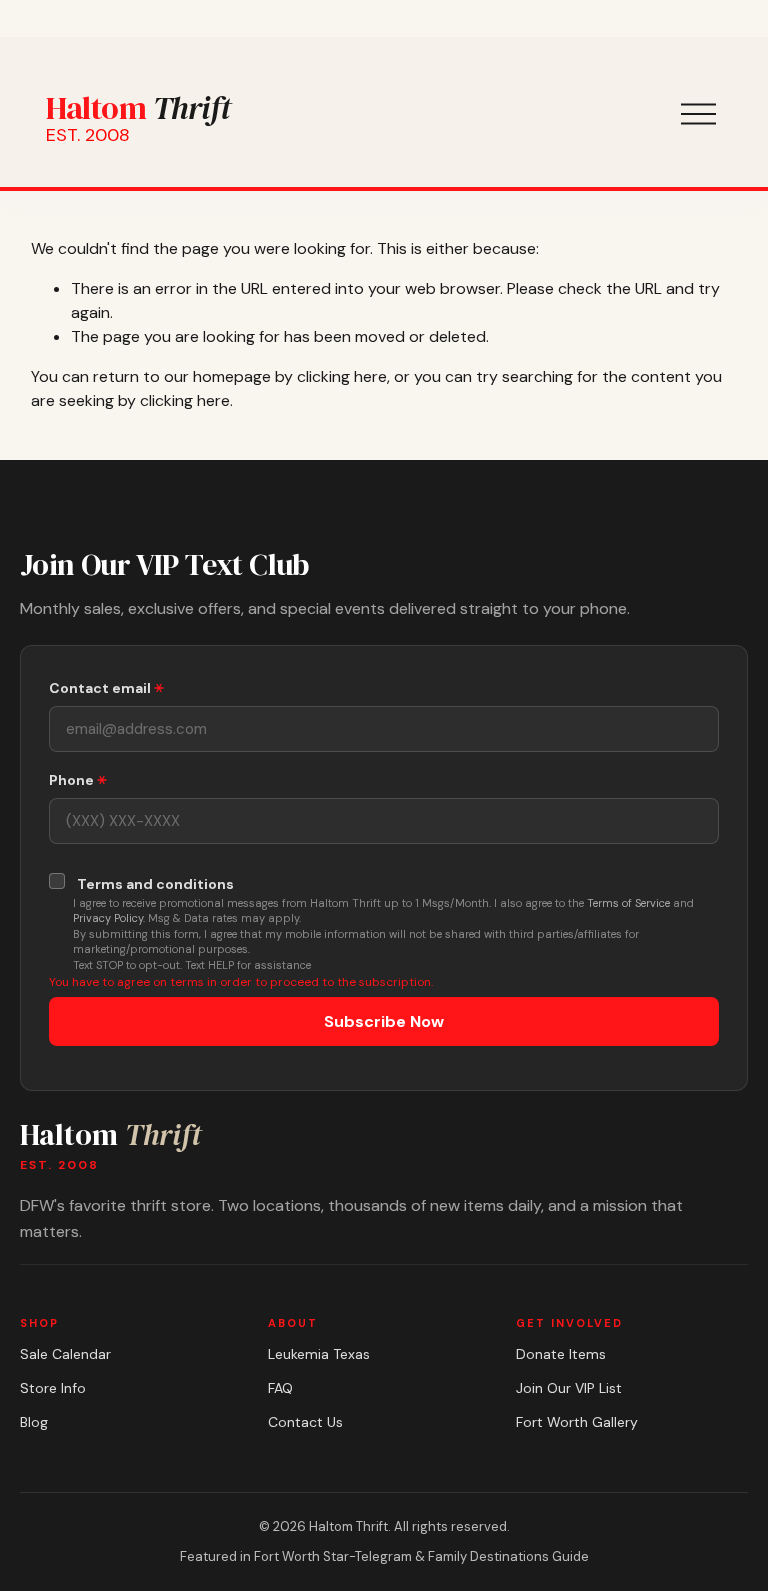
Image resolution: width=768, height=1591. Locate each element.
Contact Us (305, 1422)
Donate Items (561, 1354)
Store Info (53, 1388)
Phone (73, 780)
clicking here (342, 376)
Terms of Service (628, 903)
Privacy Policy (108, 918)
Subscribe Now (384, 1021)
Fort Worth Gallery (577, 1422)
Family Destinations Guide (508, 1556)
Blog (34, 1422)
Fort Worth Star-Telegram (333, 1556)
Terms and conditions (155, 884)
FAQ (280, 1388)
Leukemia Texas (319, 1354)
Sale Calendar (65, 1354)
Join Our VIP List (569, 1388)
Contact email (101, 688)
